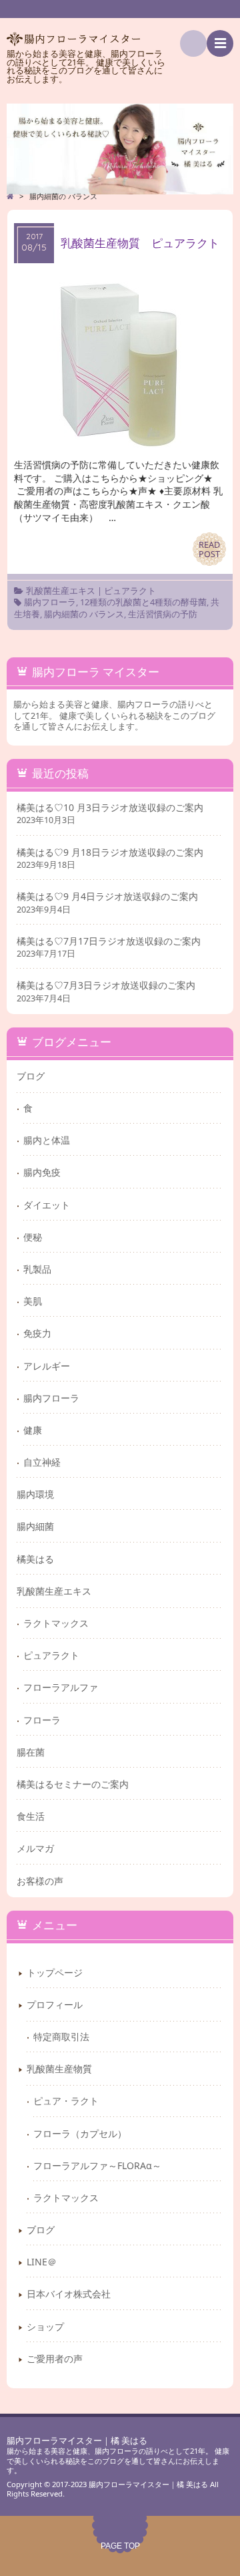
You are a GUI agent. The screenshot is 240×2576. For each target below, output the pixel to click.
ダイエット (47, 1205)
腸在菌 (31, 1752)
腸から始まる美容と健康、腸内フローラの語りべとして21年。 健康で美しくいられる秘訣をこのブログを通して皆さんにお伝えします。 (118, 2460)
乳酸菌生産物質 (59, 2069)
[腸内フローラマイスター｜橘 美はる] (120, 149)
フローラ (42, 1720)
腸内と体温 (47, 1140)
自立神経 (42, 1462)
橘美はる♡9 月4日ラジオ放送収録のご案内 (107, 897)
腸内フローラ (50, 602)
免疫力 (37, 1333)
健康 (33, 1430)
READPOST (209, 549)
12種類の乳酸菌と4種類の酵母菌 (143, 602)
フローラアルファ (61, 1687)
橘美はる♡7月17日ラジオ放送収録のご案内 (109, 941)
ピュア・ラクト (66, 2101)
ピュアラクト (130, 591)
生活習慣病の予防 (163, 614)
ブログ (31, 1076)
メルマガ (35, 1848)
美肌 (33, 1301)
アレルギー (47, 1366)
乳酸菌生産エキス (61, 591)
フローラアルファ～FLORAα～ (97, 2165)
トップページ (55, 1972)
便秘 (33, 1237)
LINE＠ (42, 2262)
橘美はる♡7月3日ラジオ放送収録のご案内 (106, 985)
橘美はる (35, 1559)
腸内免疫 (42, 1172)
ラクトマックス (56, 1623)
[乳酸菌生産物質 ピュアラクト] (120, 445)
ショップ (45, 2326)
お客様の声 (40, 1881)
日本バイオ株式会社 (69, 2294)
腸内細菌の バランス (84, 614)
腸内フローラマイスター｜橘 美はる (77, 2441)
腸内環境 (35, 1494)
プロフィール (55, 2004)
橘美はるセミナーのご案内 (73, 1784)
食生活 (31, 1816)
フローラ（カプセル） (80, 2133)
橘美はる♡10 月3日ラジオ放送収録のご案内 (110, 808)
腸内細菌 (35, 1526)
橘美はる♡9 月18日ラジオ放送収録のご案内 (110, 852)
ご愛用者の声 (55, 2359)
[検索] (193, 43)
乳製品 (37, 1269)
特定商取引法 (61, 2037)
